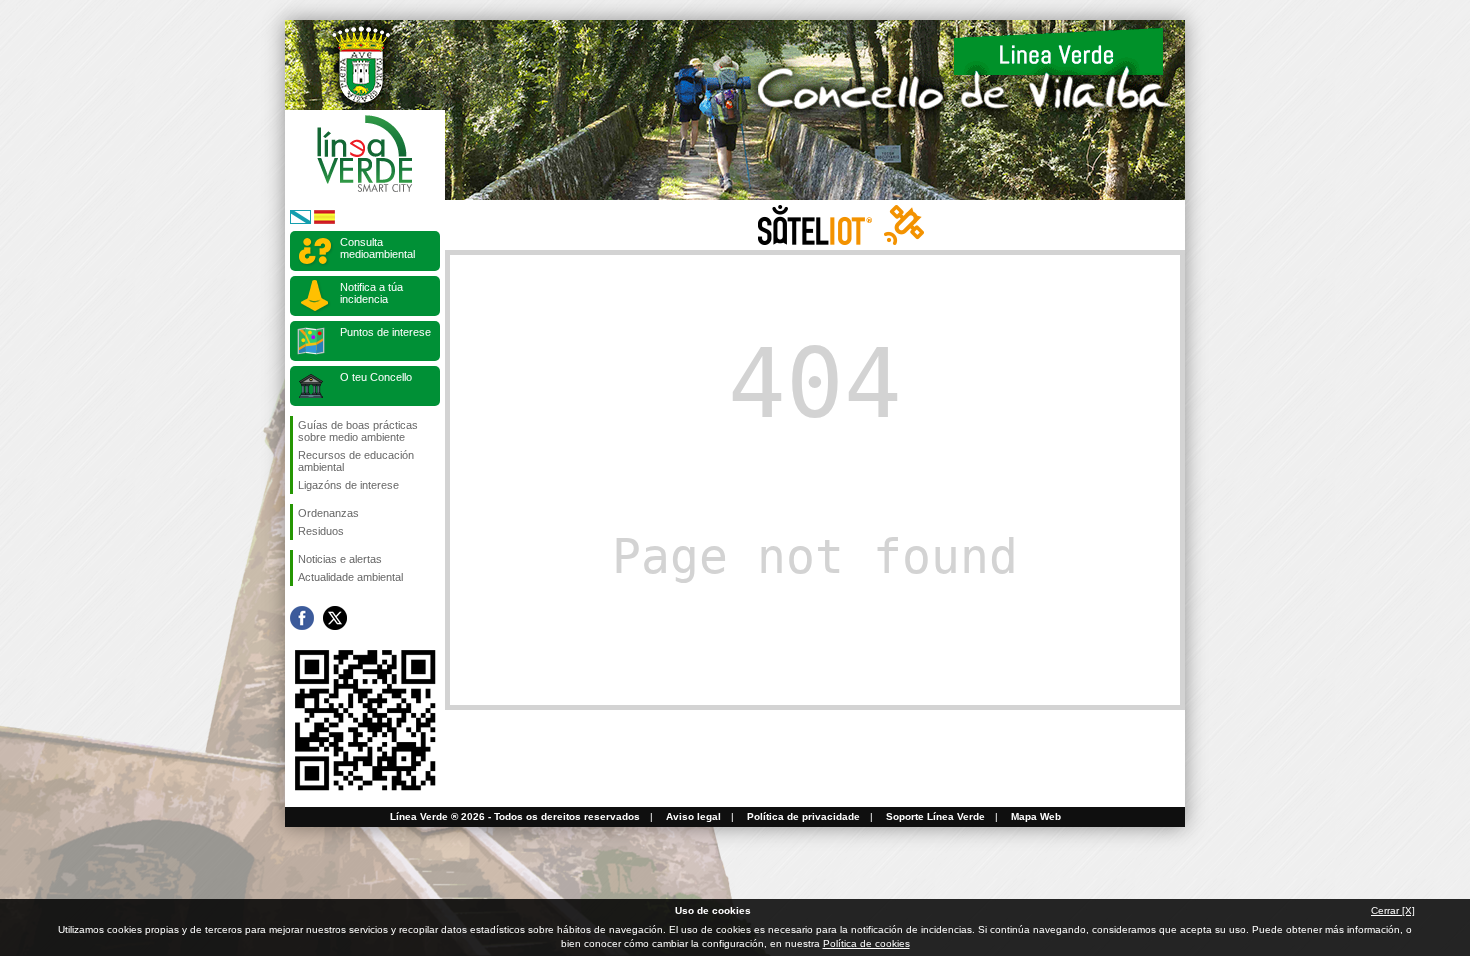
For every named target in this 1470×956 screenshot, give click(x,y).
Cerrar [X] (1393, 910)
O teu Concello (376, 377)
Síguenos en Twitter (335, 618)
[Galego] (300, 220)
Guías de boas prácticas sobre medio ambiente (358, 431)
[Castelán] (324, 220)
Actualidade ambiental (350, 577)
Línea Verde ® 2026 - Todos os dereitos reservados (515, 816)
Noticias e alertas (340, 559)
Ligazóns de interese (348, 485)
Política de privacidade (803, 816)
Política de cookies (866, 943)
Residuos (321, 531)
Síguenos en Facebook (302, 618)
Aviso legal (693, 816)
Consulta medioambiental (377, 248)
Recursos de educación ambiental (356, 461)
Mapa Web (1036, 816)
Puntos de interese (385, 332)
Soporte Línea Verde (935, 816)
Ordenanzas (328, 513)
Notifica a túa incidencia (371, 293)
